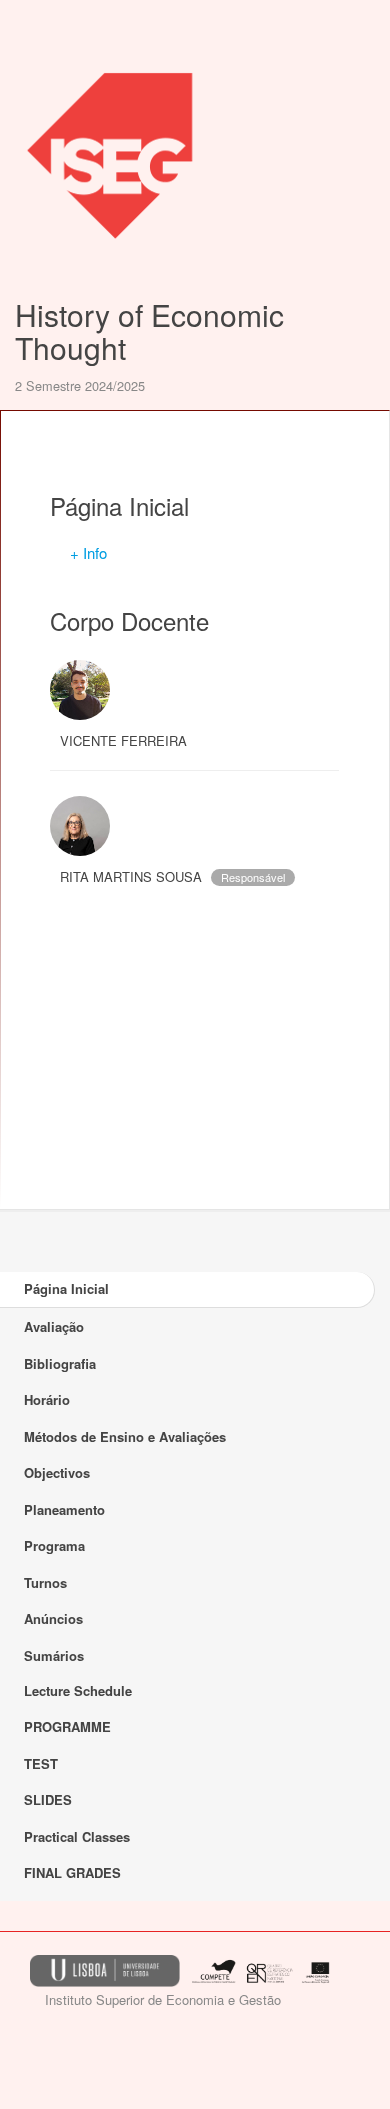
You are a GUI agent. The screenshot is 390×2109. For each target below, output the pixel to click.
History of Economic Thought (149, 331)
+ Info (88, 552)
